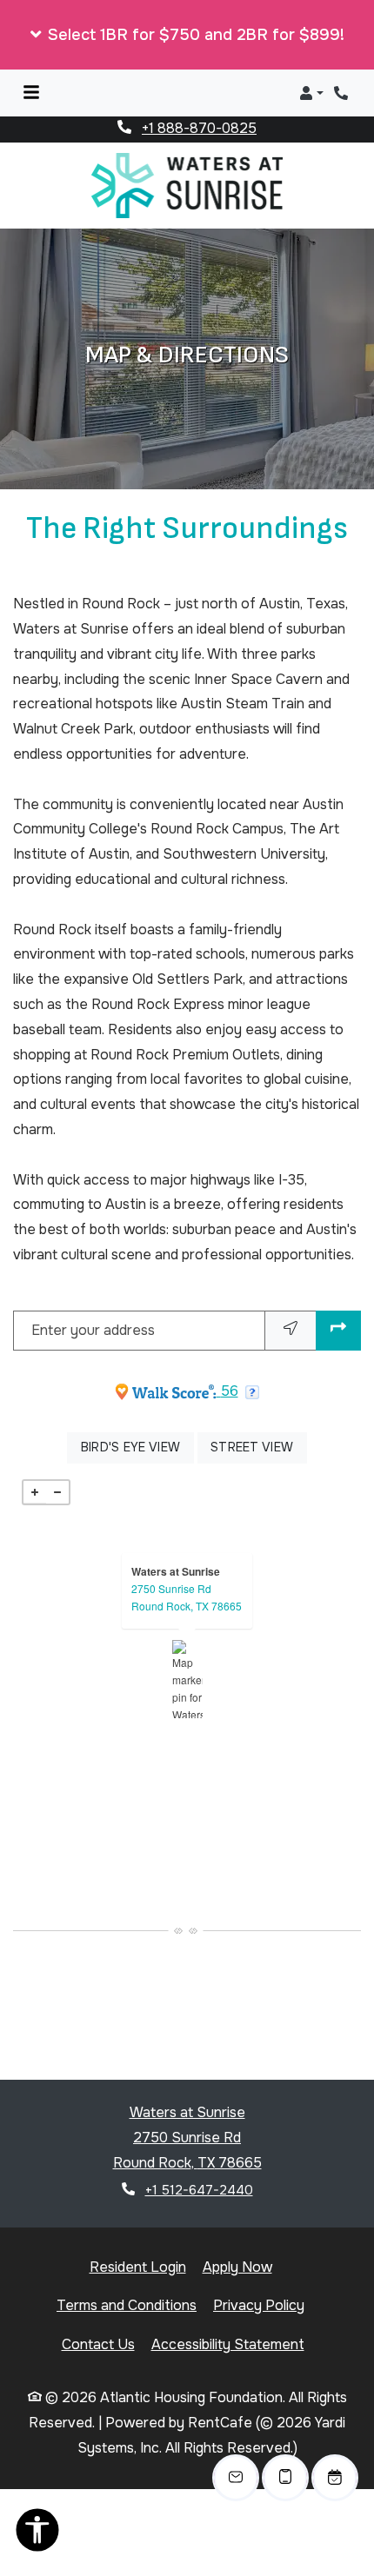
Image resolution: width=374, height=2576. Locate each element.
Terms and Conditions (127, 2273)
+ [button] (35, 1460)
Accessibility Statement (228, 2312)
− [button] (57, 1460)
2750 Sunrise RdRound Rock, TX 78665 (187, 1565)
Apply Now (237, 2234)
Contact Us (98, 2312)
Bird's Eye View (137, 1414)
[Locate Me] (291, 1298)
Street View (259, 1414)
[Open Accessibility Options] (37, 2534)
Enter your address (93, 1297)
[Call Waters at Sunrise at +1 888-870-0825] (343, 93)
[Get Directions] (338, 1298)
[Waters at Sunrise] (187, 1647)
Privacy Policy (259, 2273)
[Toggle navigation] (31, 93)
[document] (187, 1647)
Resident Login (138, 2234)
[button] (187, 35)
